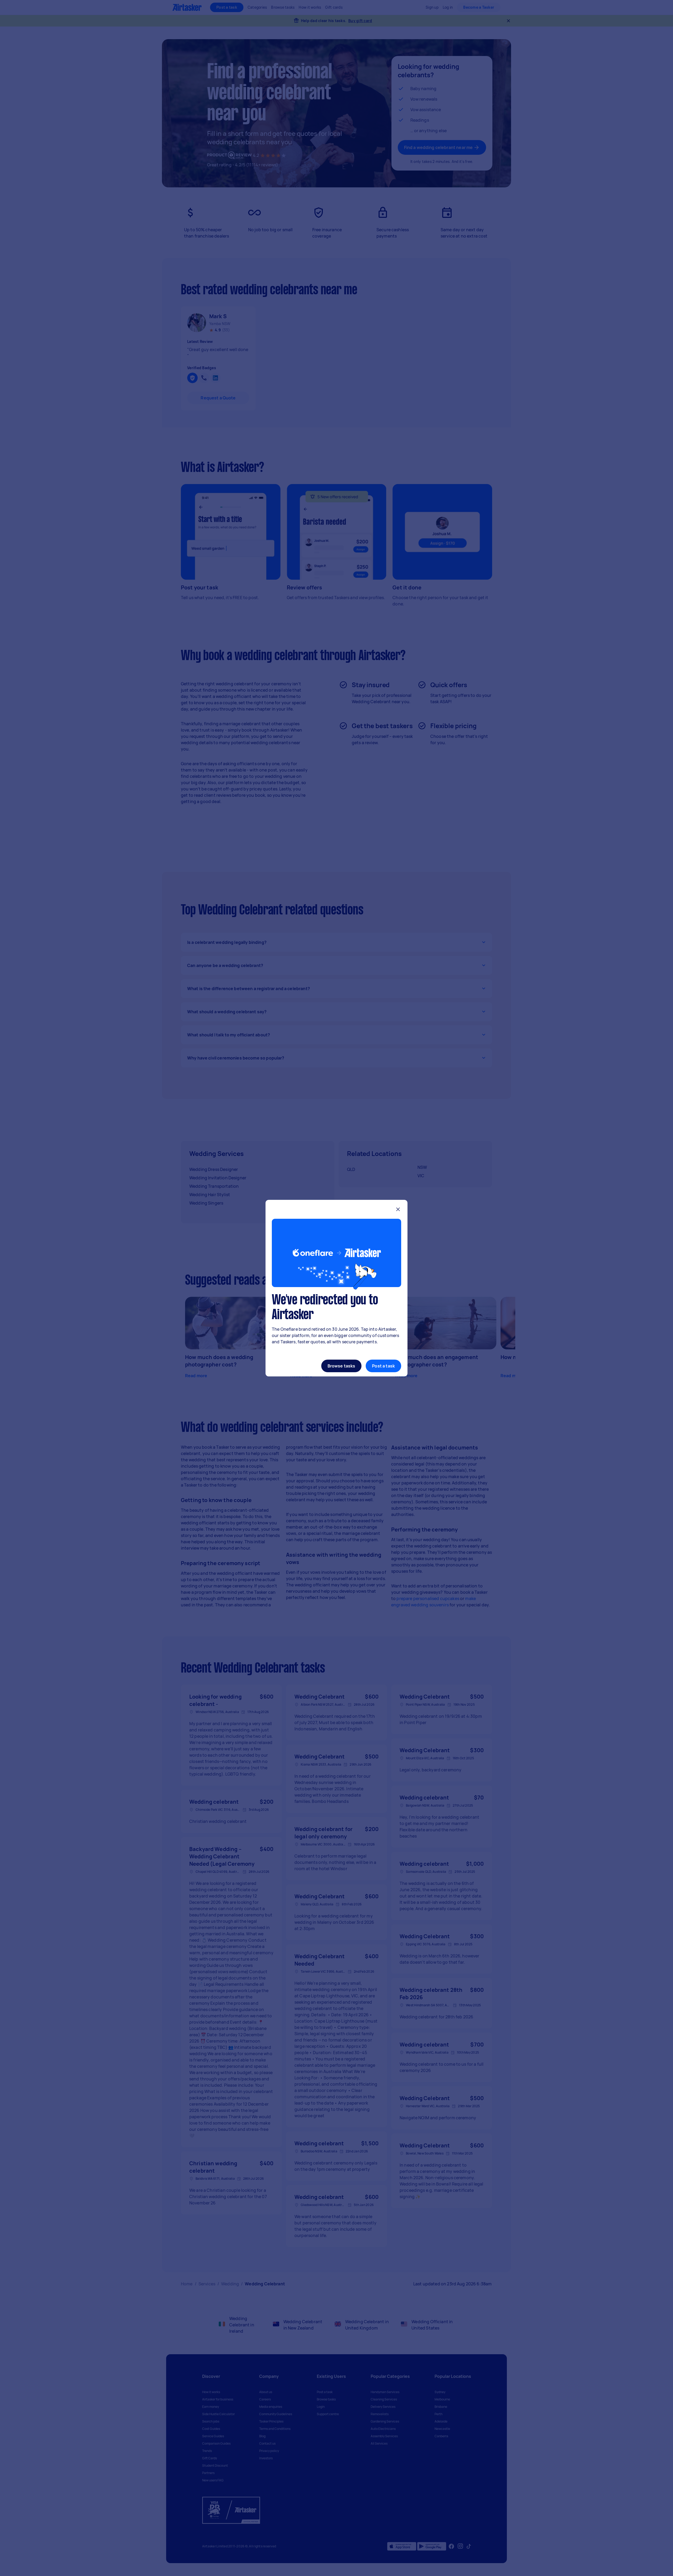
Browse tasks (341, 1366)
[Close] (398, 1210)
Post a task (383, 1366)
